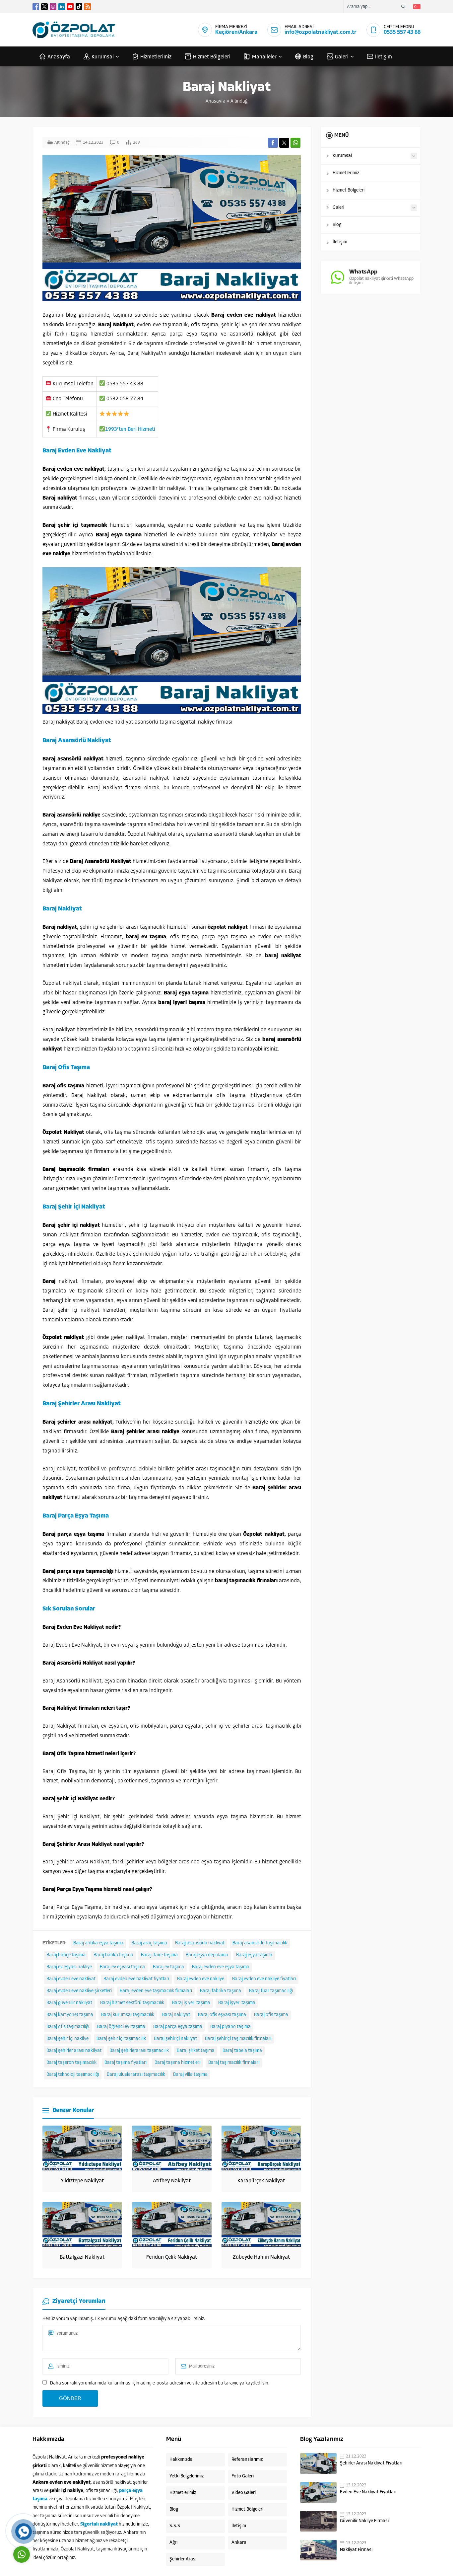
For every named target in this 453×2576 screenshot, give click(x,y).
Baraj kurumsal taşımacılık (128, 2015)
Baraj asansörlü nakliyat (200, 1943)
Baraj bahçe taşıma (66, 1955)
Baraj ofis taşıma (271, 2015)
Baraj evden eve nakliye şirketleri (79, 1991)
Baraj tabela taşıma (242, 2051)
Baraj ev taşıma (168, 1967)
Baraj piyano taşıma (230, 2027)
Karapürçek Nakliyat (261, 2181)
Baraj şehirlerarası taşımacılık (139, 2051)
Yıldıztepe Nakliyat (82, 2181)
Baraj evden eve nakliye (201, 1979)
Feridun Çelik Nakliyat (172, 2257)
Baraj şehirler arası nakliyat (74, 2051)
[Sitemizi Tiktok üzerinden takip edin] (79, 7)
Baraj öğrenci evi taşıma (121, 2027)
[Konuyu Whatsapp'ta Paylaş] (295, 143)
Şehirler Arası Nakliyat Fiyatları (371, 2463)
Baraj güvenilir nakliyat (69, 2003)
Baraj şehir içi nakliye (67, 2039)
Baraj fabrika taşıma (221, 1991)
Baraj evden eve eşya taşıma (221, 1967)
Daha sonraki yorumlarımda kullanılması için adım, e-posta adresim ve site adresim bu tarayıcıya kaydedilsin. (160, 2383)
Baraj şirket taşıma (196, 2051)
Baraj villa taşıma (190, 2075)
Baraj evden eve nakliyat (71, 1979)
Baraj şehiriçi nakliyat (175, 2039)
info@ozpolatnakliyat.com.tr (321, 32)
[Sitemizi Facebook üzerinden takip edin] (36, 7)
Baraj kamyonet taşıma (70, 2015)
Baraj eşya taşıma (254, 1955)
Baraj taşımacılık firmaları (234, 2063)
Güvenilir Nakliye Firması (364, 2521)
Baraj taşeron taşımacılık (71, 2063)
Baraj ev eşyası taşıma (122, 1967)
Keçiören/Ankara (236, 32)
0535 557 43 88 (402, 32)
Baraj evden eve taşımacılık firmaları (156, 1991)
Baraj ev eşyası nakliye (69, 1967)
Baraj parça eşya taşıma (178, 2027)
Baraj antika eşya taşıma (98, 1943)
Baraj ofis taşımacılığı (68, 2027)
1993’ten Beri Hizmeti (130, 429)
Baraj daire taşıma (159, 1955)
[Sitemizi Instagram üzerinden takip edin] (53, 7)
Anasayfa (216, 101)
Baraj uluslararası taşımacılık (136, 2075)
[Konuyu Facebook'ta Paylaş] (273, 143)
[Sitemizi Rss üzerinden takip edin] (88, 7)
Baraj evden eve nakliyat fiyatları (136, 1979)
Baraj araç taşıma (149, 1943)
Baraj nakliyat (176, 2015)
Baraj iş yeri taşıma (191, 2003)
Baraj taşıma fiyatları (126, 2063)
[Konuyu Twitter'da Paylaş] (284, 143)
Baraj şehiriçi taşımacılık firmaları (238, 2039)
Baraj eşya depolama (207, 1955)
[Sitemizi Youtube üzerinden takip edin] (70, 7)
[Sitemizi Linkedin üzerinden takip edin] (62, 7)
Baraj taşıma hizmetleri (177, 2063)
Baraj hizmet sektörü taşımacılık (132, 2003)
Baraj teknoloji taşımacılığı (73, 2075)
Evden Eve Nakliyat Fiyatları (368, 2492)
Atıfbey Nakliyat (172, 2181)
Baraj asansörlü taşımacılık (260, 1943)
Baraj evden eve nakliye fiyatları (264, 1979)
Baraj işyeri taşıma (237, 2003)
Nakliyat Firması (356, 2550)
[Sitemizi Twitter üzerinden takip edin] (44, 7)
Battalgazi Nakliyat (82, 2257)
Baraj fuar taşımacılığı (271, 1991)
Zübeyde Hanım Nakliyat (261, 2257)
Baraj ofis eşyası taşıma (222, 2015)
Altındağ (239, 101)
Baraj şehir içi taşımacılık (121, 2039)
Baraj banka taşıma (113, 1955)
